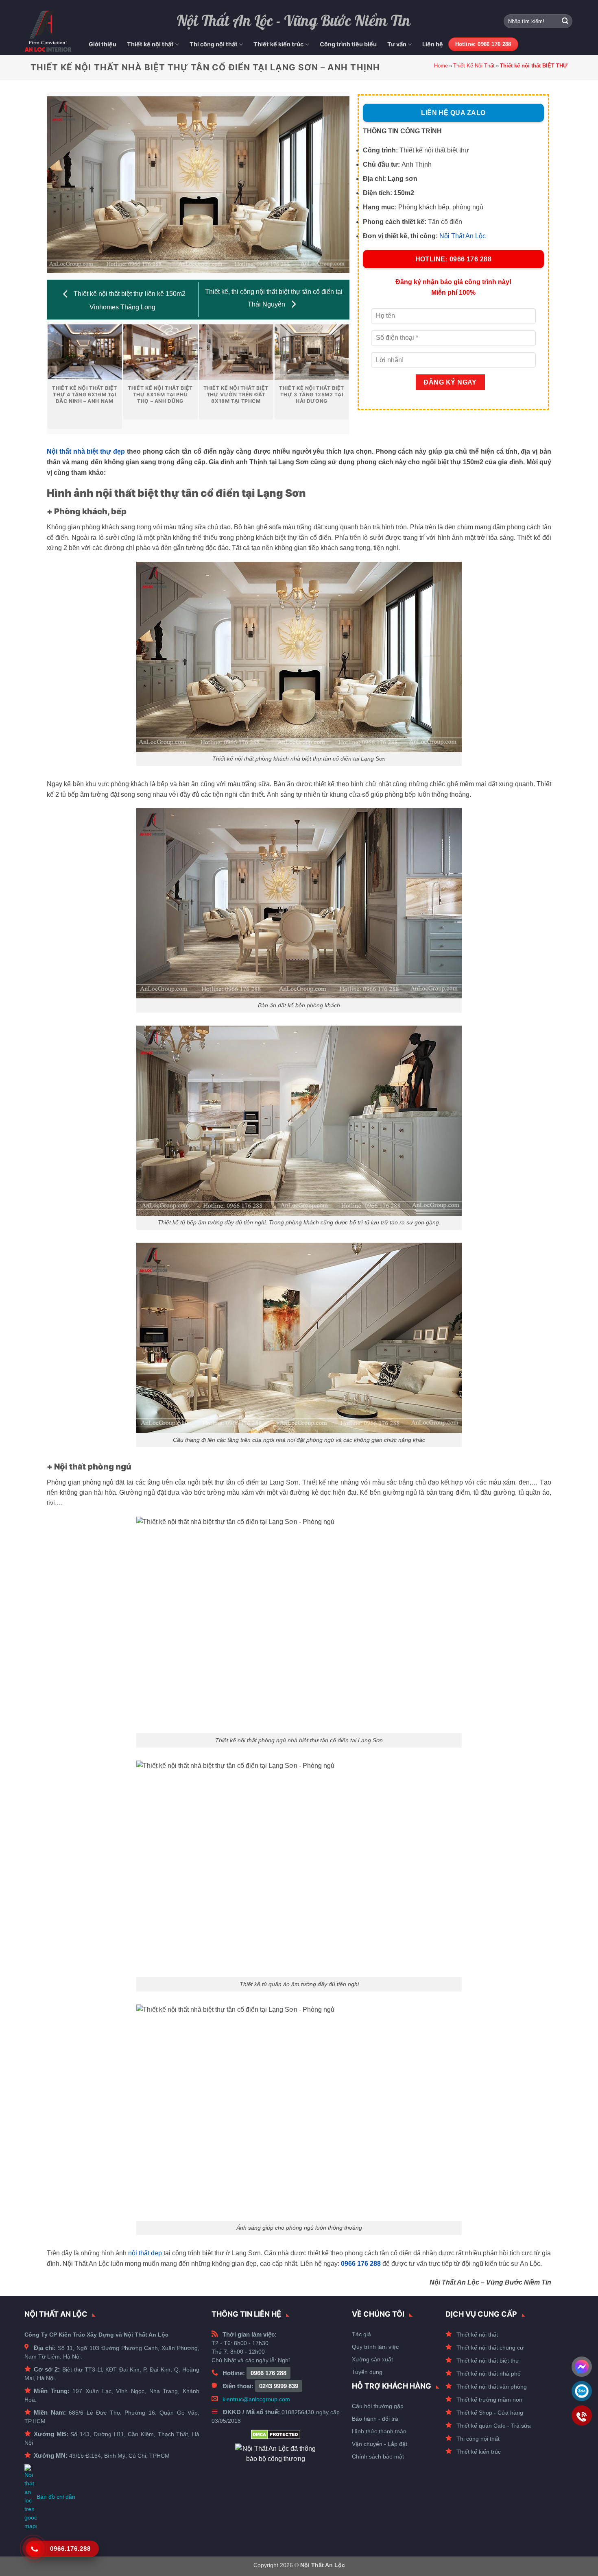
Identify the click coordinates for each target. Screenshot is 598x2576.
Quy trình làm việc (375, 2347)
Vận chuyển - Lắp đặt (380, 2444)
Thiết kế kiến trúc (278, 44)
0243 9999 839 (279, 2386)
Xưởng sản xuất (372, 2359)
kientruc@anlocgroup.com (256, 2399)
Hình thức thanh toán (379, 2431)
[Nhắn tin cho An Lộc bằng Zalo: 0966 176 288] (582, 2391)
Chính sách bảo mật (378, 2456)
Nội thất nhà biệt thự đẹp (86, 451)
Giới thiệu (103, 44)
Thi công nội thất (214, 44)
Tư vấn (397, 44)
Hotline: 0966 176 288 (454, 259)
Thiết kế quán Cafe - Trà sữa (494, 2426)
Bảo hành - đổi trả (375, 2419)
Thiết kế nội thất (150, 44)
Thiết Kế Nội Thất (474, 66)
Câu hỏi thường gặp (378, 2406)
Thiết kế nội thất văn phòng (492, 2387)
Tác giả (361, 2334)
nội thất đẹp (145, 2253)
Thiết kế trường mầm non (489, 2400)
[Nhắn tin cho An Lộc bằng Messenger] (582, 2367)
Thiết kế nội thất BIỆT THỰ (534, 66)
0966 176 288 (268, 2373)
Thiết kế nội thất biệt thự (488, 2361)
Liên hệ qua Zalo (453, 113)
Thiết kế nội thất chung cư (490, 2348)
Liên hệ (433, 44)
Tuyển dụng (367, 2372)
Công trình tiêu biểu (348, 44)
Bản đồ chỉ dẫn (56, 2497)
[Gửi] (565, 21)
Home (441, 66)
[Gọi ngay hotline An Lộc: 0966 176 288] (582, 2415)
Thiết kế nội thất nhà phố (489, 2374)
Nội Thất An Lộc (463, 236)
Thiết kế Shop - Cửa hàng (490, 2413)
